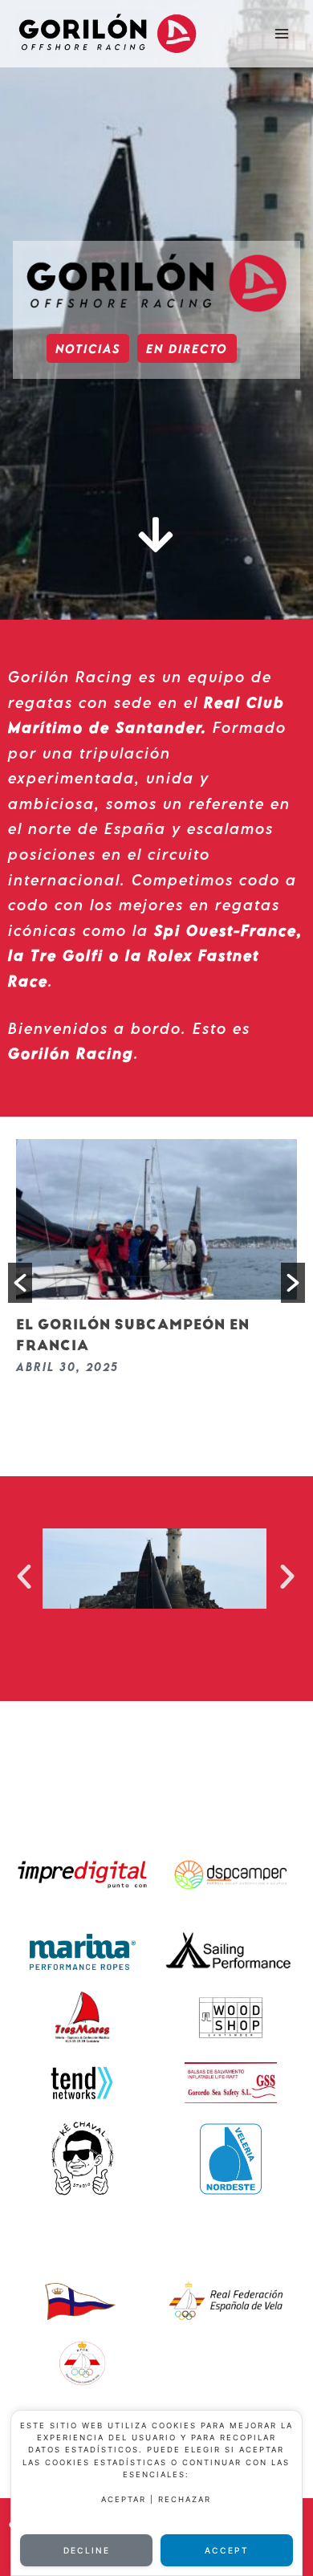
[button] (20, 1283)
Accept (227, 2550)
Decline (87, 2550)
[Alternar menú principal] (282, 34)
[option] (156, 1262)
